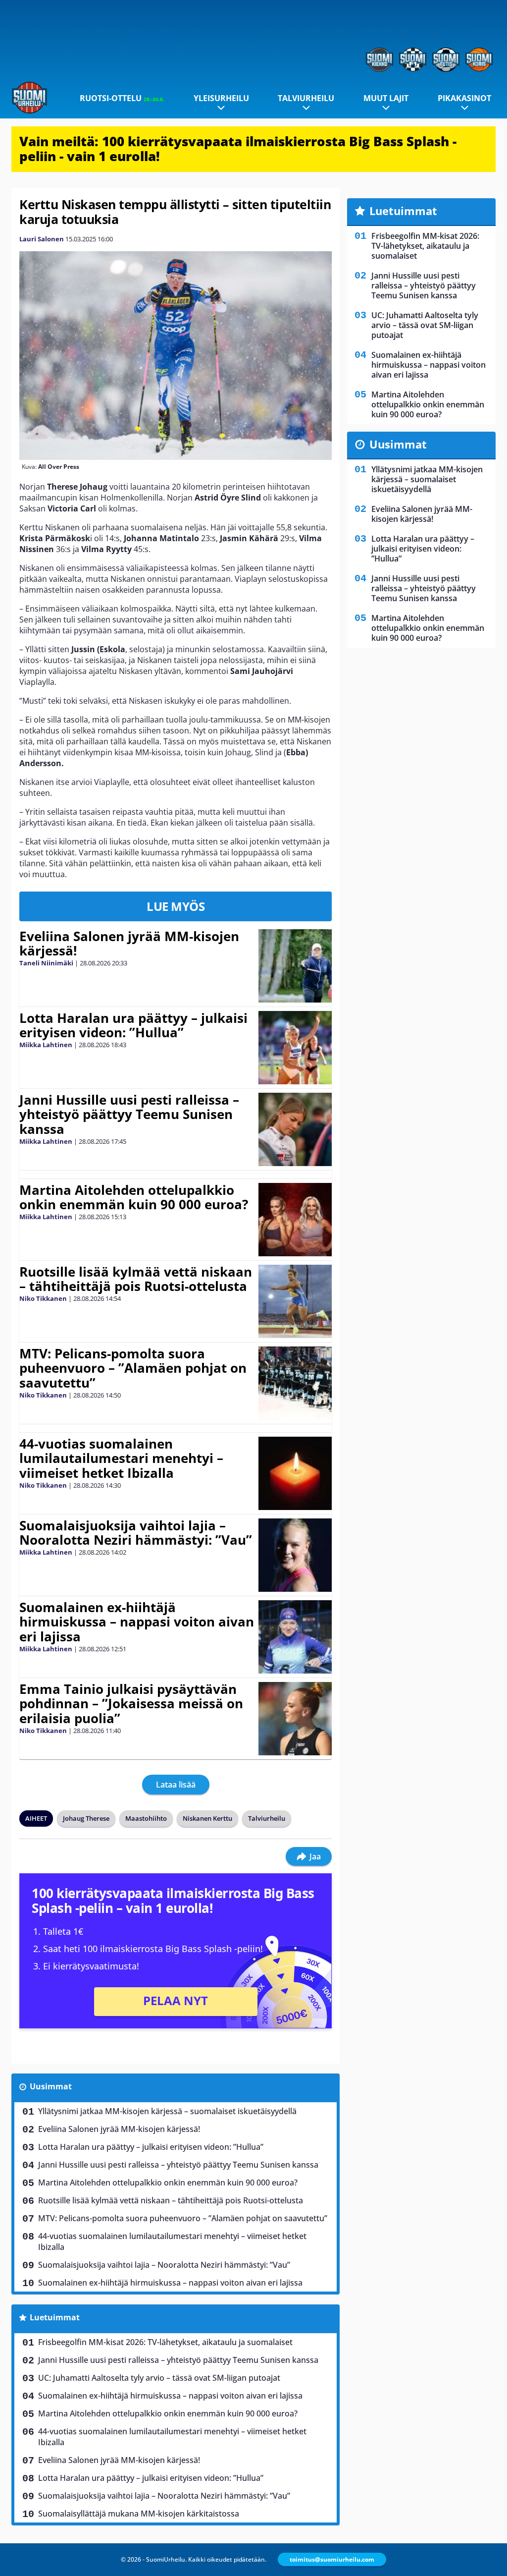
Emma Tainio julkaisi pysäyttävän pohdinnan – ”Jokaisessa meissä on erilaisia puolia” (131, 1704)
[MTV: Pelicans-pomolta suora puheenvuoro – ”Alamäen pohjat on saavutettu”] (295, 1383)
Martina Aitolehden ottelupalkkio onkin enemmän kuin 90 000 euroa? (134, 1197)
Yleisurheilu (221, 98)
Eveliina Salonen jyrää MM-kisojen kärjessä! (129, 944)
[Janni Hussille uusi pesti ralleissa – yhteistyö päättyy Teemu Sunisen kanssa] (295, 1129)
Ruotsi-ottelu (122, 98)
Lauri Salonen (42, 239)
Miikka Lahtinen (46, 1045)
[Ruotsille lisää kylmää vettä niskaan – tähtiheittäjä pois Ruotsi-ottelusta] (295, 1301)
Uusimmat (51, 2086)
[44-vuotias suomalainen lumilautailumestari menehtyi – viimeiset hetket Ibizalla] (295, 1473)
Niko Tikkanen (43, 1298)
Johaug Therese (86, 1818)
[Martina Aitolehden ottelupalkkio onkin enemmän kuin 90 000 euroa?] (295, 1220)
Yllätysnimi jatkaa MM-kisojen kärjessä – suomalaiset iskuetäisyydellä (167, 2111)
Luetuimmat (55, 2317)
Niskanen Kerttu (207, 1818)
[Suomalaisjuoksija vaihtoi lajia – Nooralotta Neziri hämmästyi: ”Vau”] (295, 1555)
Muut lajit (386, 98)
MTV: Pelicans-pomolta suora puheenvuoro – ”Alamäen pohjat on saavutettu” (133, 1368)
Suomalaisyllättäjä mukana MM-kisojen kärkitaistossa (139, 2514)
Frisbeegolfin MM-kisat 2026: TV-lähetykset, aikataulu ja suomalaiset (165, 2342)
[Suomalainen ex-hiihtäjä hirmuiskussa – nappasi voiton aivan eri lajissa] (295, 1637)
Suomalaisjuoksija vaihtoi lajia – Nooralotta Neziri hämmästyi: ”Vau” (136, 1533)
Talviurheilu (306, 98)
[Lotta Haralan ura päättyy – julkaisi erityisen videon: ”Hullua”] (295, 1048)
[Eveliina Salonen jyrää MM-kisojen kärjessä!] (295, 966)
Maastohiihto (146, 1818)
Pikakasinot (464, 98)
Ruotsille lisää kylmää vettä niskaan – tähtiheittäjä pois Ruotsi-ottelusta (136, 1279)
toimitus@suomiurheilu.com (332, 2559)
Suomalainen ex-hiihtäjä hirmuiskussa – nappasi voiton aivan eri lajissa (137, 1622)
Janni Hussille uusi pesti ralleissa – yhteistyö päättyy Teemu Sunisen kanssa (129, 1115)
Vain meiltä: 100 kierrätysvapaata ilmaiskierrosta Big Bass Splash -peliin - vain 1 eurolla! (238, 149)
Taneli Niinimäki (46, 963)
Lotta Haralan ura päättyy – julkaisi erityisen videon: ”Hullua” (133, 1025)
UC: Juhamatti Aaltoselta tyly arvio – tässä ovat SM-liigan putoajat (159, 2378)
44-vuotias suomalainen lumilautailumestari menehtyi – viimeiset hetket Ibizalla (121, 1458)
